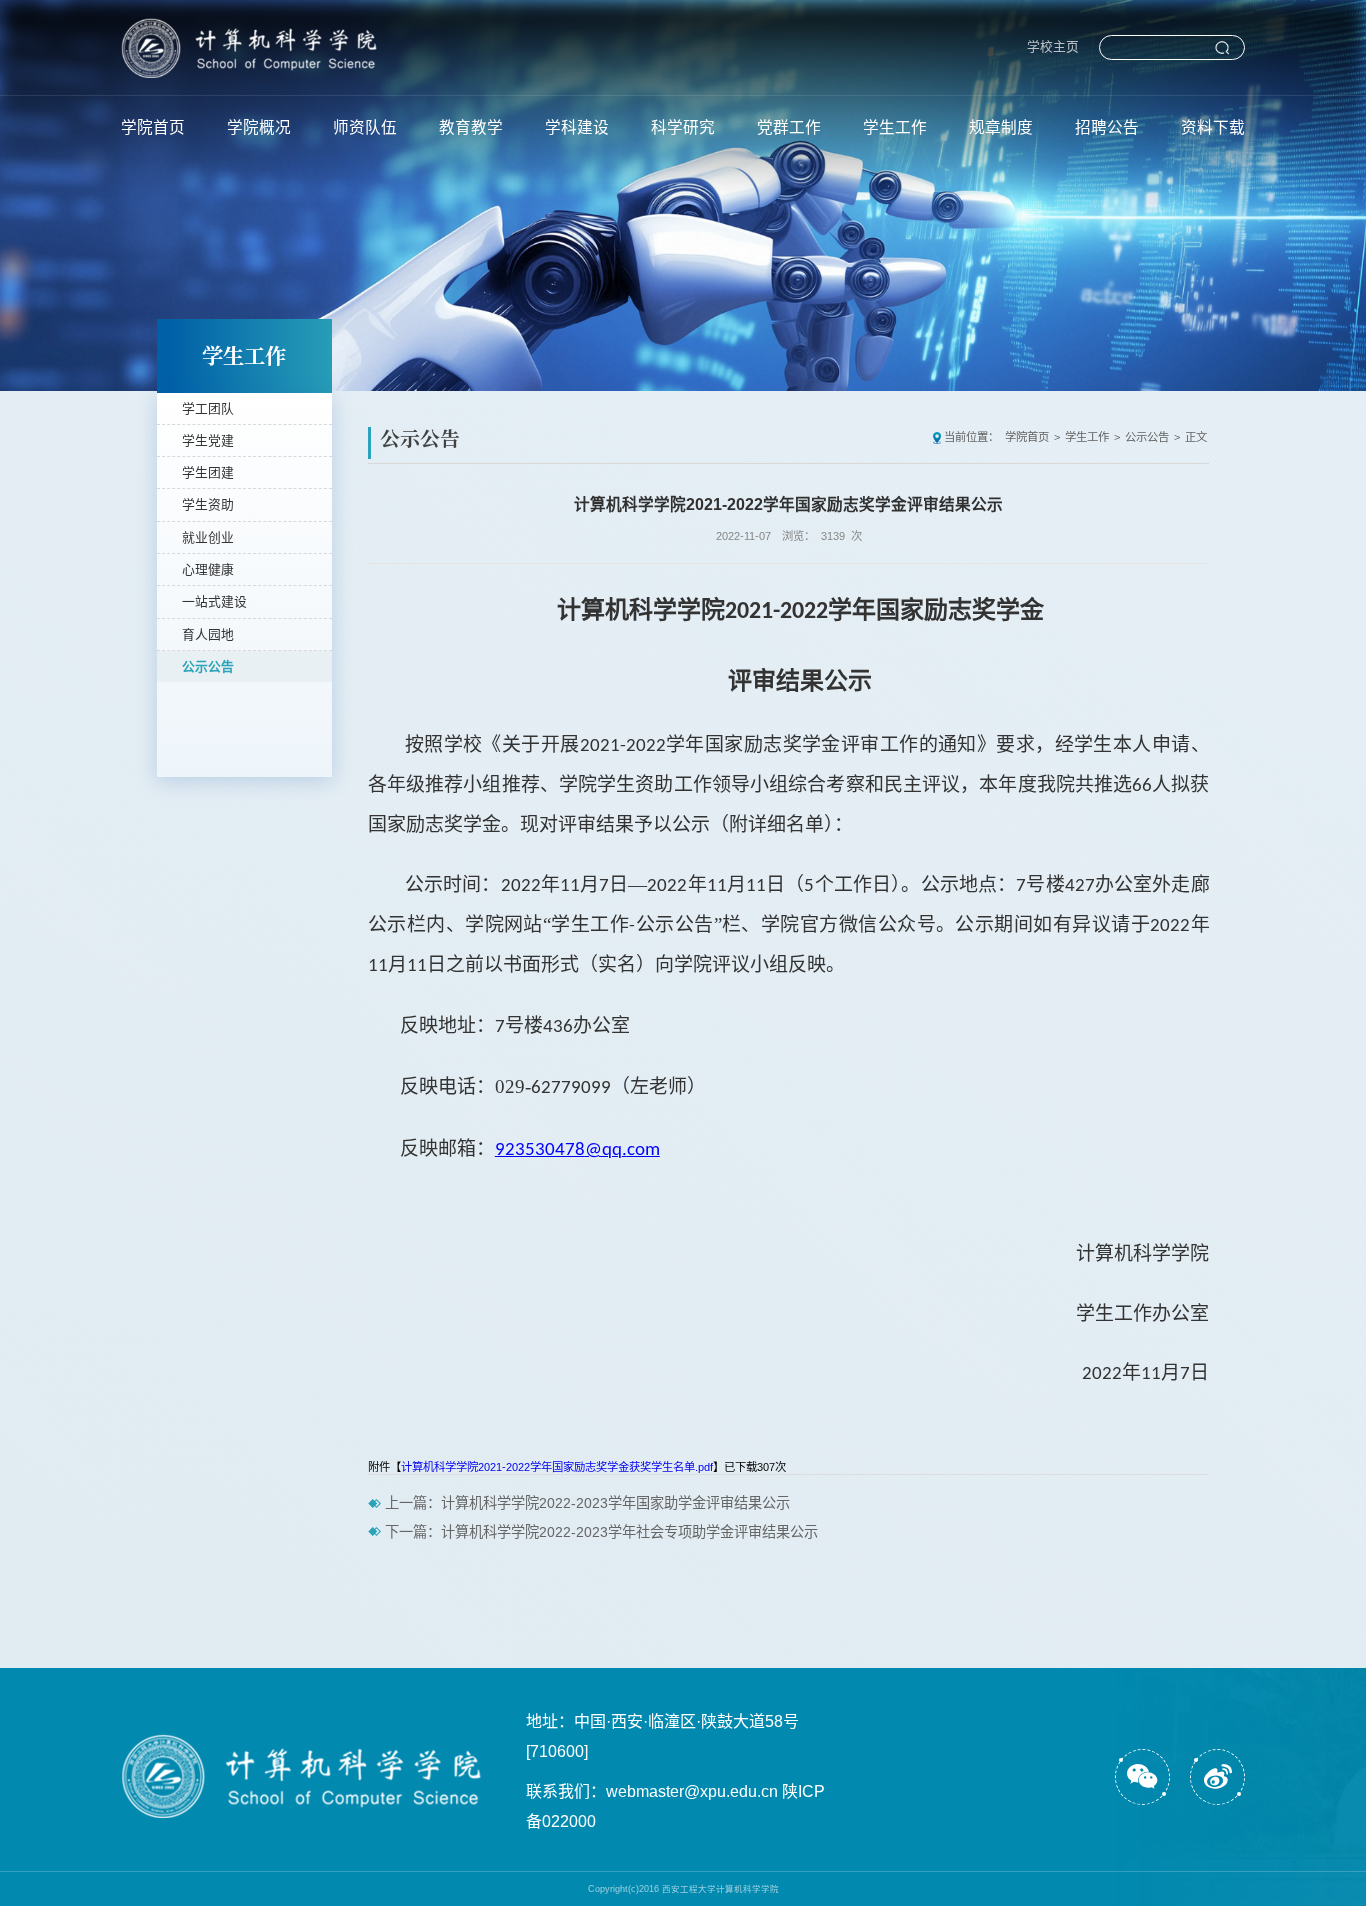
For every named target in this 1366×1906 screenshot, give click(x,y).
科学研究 (683, 127)
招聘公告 (1107, 127)
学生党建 (208, 440)
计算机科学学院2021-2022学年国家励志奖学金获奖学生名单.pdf (557, 1467)
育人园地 (208, 634)
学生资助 (208, 504)
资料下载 (1213, 127)
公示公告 (208, 666)
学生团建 (208, 472)
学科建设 (577, 127)
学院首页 (153, 127)
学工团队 (208, 408)
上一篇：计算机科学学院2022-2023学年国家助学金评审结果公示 (587, 1503)
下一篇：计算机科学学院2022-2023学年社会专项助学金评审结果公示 (601, 1532)
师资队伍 (365, 127)
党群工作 (789, 127)
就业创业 (208, 537)
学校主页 (1053, 46)
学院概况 (259, 127)
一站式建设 (214, 601)
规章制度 (1001, 127)
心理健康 (208, 569)
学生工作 (895, 127)
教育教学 (471, 127)
